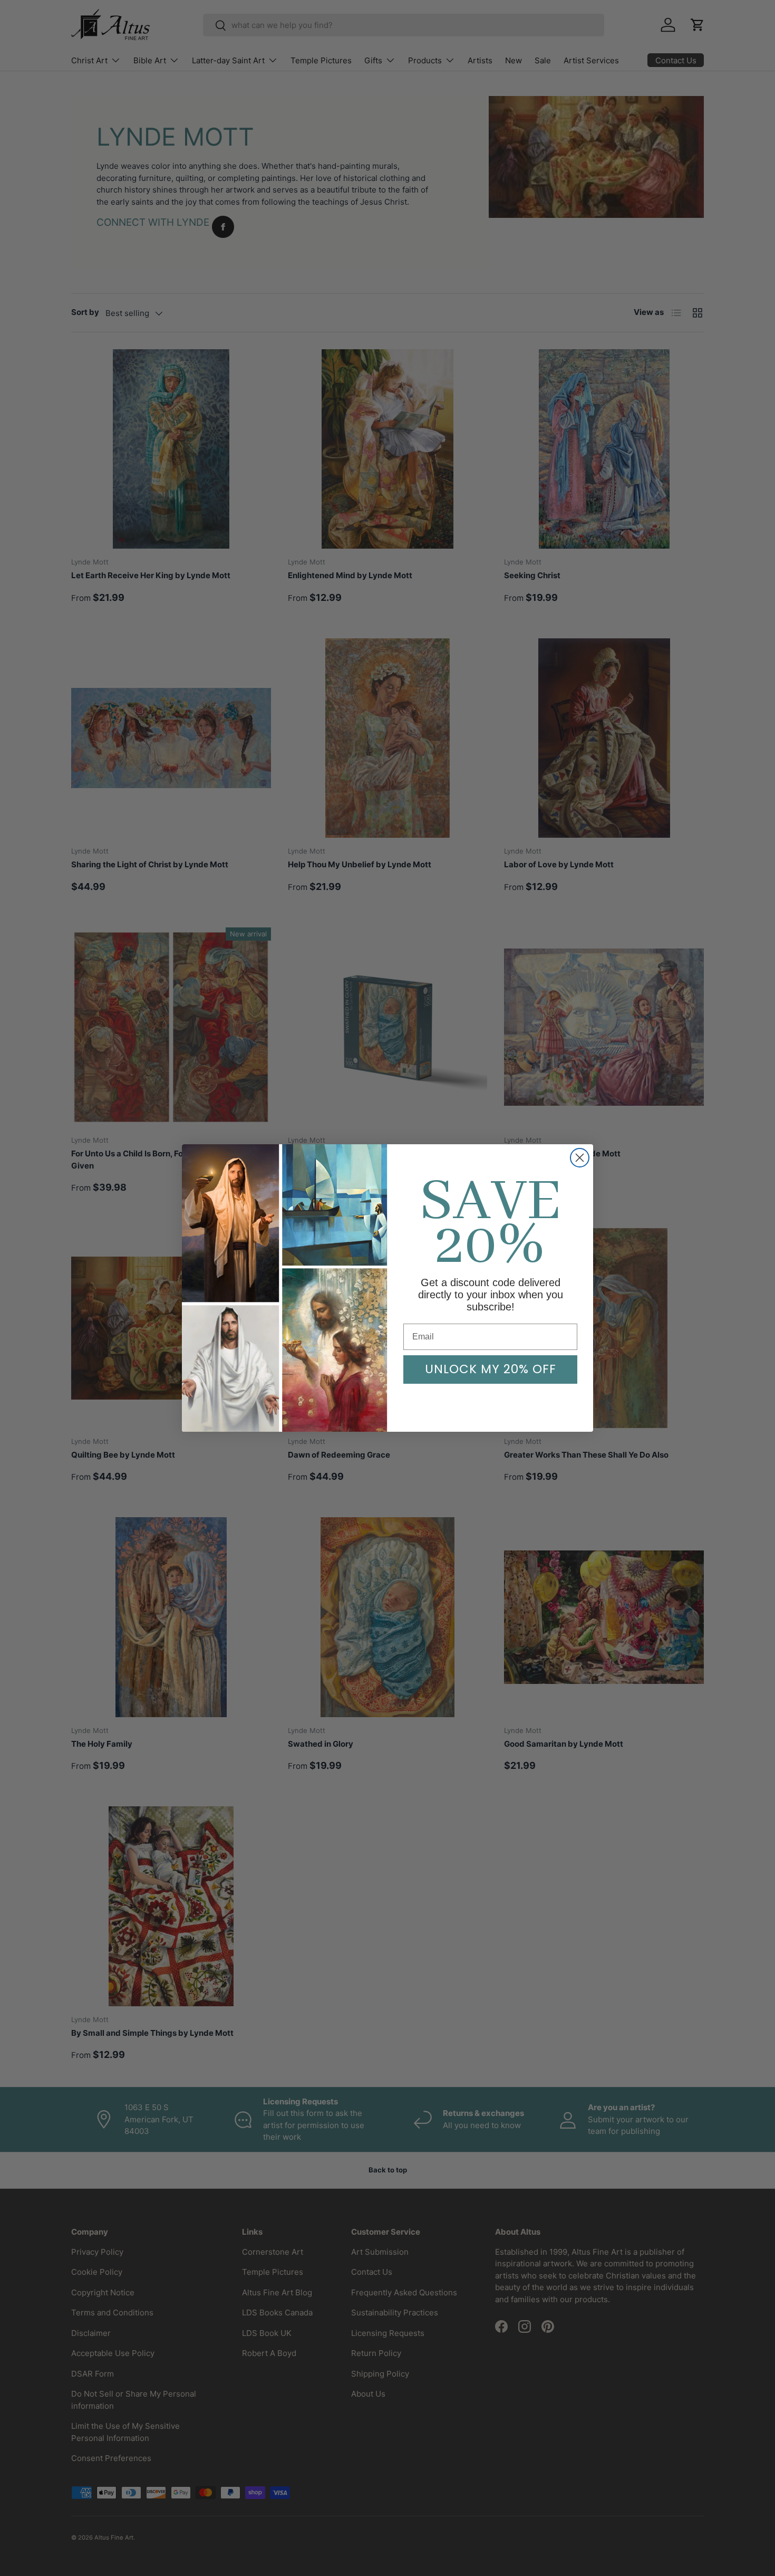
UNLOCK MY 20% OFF (491, 1369)
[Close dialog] (580, 1158)
